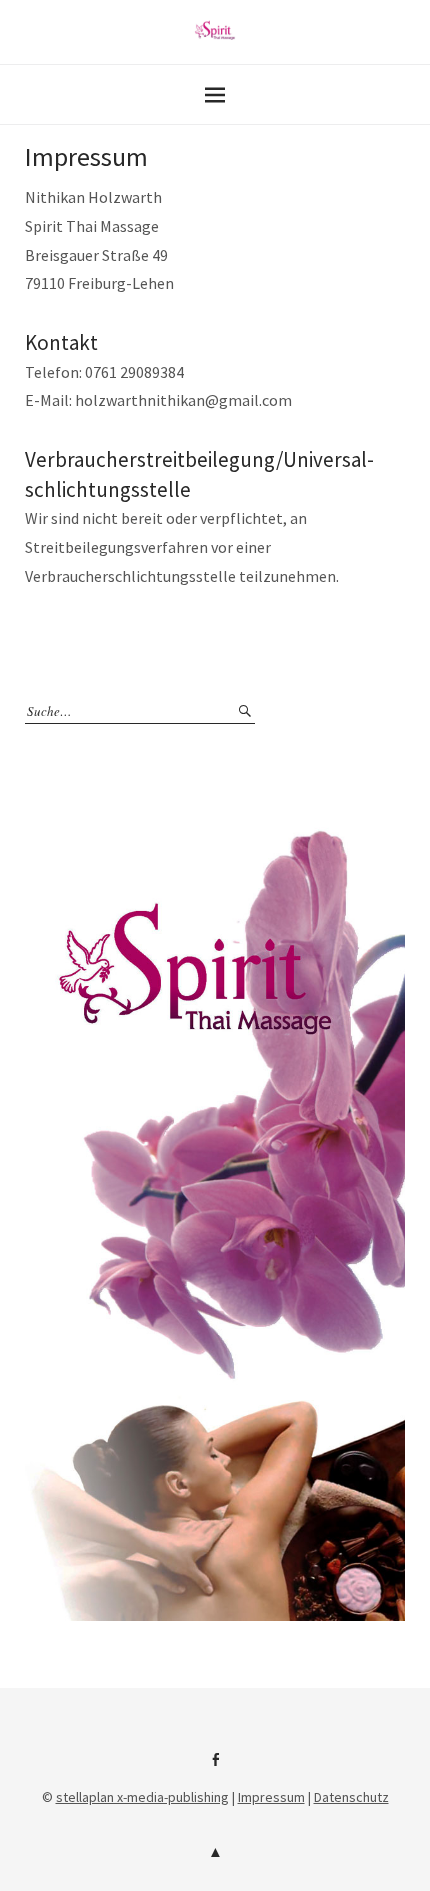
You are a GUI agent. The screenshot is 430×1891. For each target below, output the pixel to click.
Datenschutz (351, 1797)
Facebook (215, 1767)
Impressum (271, 1797)
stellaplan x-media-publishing (142, 1797)
